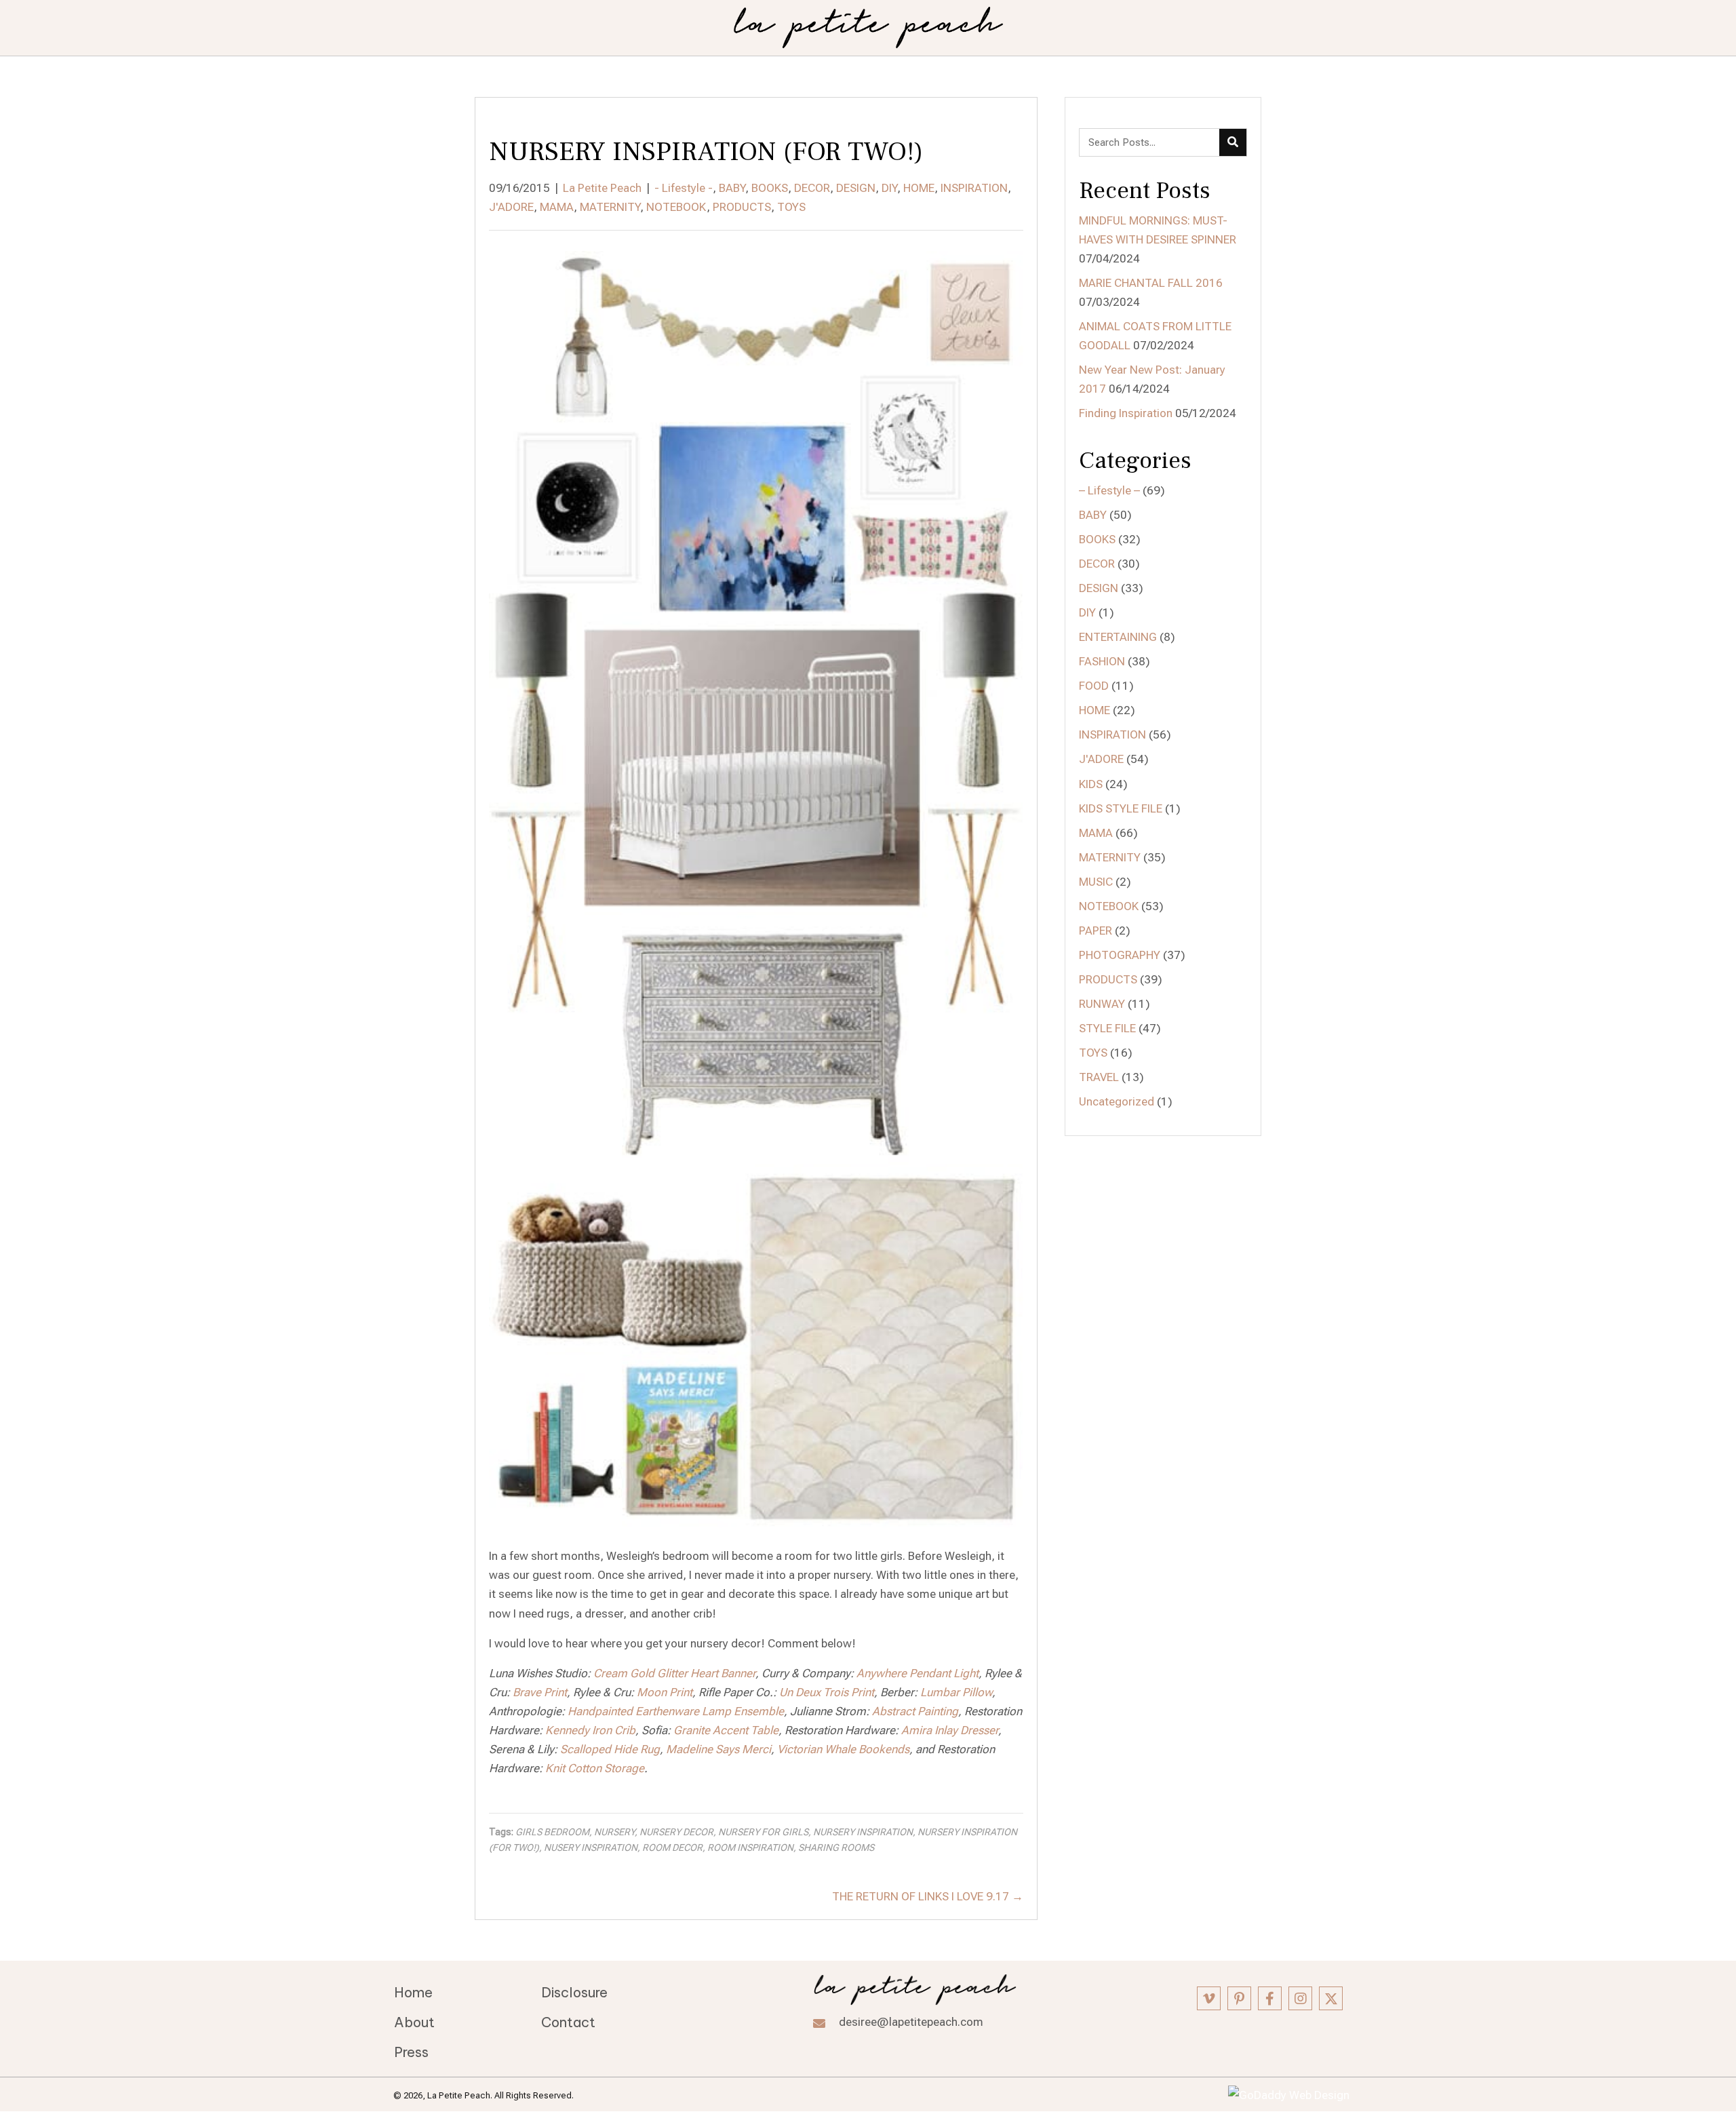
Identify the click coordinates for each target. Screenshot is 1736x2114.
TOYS (791, 207)
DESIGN (856, 188)
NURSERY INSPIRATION (863, 1832)
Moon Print (665, 1692)
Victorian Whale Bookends (843, 1749)
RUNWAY (1102, 1004)
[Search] (1233, 142)
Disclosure (574, 1992)
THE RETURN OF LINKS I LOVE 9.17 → (928, 1896)
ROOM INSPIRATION (750, 1847)
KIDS (1091, 784)
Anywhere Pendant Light (918, 1673)
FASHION (1102, 661)
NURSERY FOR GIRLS (763, 1832)
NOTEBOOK (676, 207)
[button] (1209, 1998)
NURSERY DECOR (676, 1832)
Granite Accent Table (726, 1730)
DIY (889, 188)
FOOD (1094, 686)
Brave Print (540, 1692)
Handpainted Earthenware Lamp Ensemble (676, 1711)
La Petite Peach (602, 188)
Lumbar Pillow (956, 1692)
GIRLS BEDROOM (552, 1832)
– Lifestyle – (1109, 490)
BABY (732, 188)
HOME (919, 188)
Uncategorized (1117, 1101)
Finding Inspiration (1126, 413)
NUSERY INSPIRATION (591, 1847)
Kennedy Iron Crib (590, 1730)
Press (411, 2052)
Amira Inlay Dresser (950, 1730)
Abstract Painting (915, 1711)
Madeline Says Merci (718, 1749)
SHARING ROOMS (836, 1847)
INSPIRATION (974, 188)
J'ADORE (511, 207)
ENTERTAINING (1118, 637)
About (414, 2022)
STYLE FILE (1107, 1028)
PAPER (1096, 931)
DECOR (812, 188)
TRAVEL (1099, 1077)
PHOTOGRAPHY (1120, 955)
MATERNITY (610, 207)
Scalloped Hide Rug (610, 1749)
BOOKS (770, 188)
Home (413, 1992)
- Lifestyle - (684, 188)
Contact (568, 2022)
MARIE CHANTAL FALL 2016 (1151, 283)
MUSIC (1096, 882)
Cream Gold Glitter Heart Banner (674, 1673)
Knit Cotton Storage (595, 1768)
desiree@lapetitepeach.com (911, 2022)
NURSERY (614, 1832)
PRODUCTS (742, 207)
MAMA (557, 207)
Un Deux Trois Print (827, 1692)
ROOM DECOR (672, 1847)
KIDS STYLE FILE (1121, 808)
